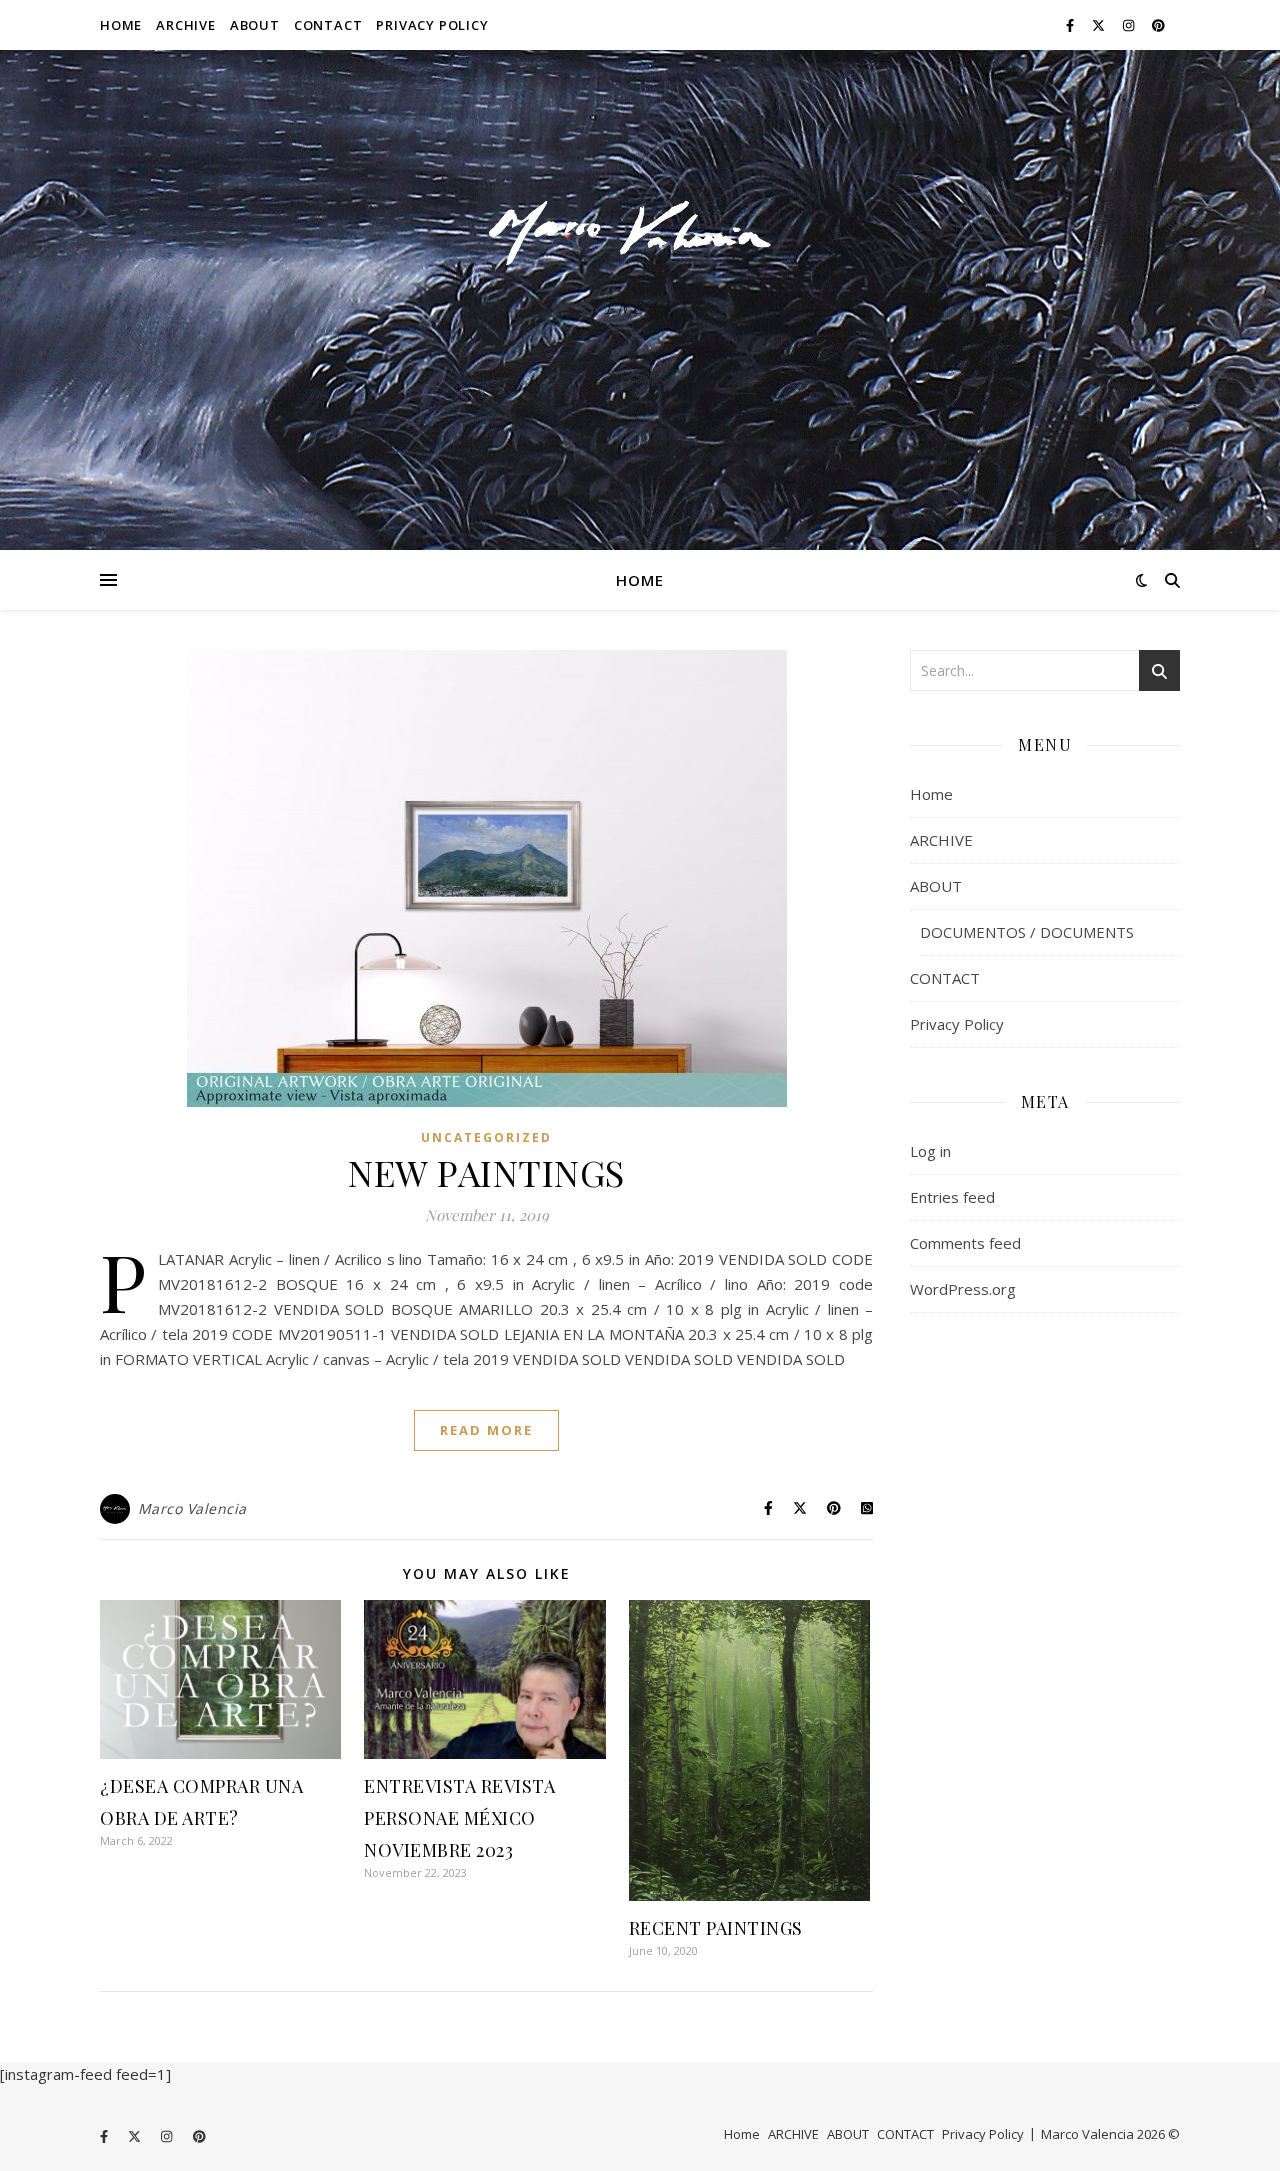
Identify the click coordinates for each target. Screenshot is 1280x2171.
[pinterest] (1158, 25)
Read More (486, 1430)
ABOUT (255, 25)
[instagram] (1130, 25)
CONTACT (328, 25)
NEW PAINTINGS (486, 1172)
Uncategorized (486, 1137)
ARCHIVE (186, 25)
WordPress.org (963, 1289)
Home (121, 25)
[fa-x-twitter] (1100, 25)
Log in (930, 1151)
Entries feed (952, 1197)
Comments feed (965, 1243)
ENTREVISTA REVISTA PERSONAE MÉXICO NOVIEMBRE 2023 (459, 1818)
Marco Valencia (192, 1508)
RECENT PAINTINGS (716, 1928)
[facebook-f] (1071, 25)
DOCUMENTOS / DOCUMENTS (1027, 932)
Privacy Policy (432, 25)
